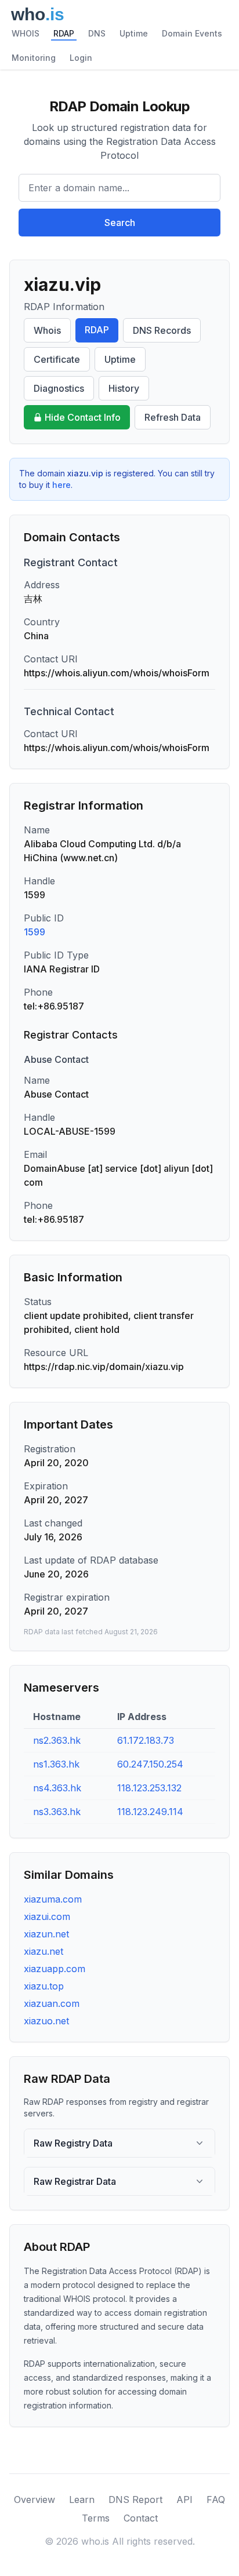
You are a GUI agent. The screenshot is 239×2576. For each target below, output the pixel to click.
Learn (82, 2500)
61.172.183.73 (146, 1740)
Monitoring (34, 58)
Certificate (57, 359)
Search (120, 223)
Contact (141, 2518)
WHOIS (26, 33)
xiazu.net (44, 1951)
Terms (96, 2518)
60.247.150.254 (150, 1764)
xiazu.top (44, 1986)
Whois (47, 330)
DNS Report (135, 2500)
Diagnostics (59, 388)
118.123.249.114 (150, 1812)
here (61, 485)
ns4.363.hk (57, 1788)
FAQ (216, 2500)
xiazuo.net (46, 2021)
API (184, 2500)
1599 (35, 932)
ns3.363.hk (57, 1812)
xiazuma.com (53, 1899)
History (124, 388)
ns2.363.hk (57, 1740)
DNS (97, 33)
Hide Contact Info (83, 417)
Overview (35, 2500)
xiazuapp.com (55, 1969)
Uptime (134, 33)
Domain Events (192, 33)
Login (81, 58)
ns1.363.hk (56, 1764)
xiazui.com (47, 1916)
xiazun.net (46, 1934)
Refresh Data (173, 417)
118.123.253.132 (149, 1788)
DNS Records (162, 330)
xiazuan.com (52, 2003)
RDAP (64, 33)
